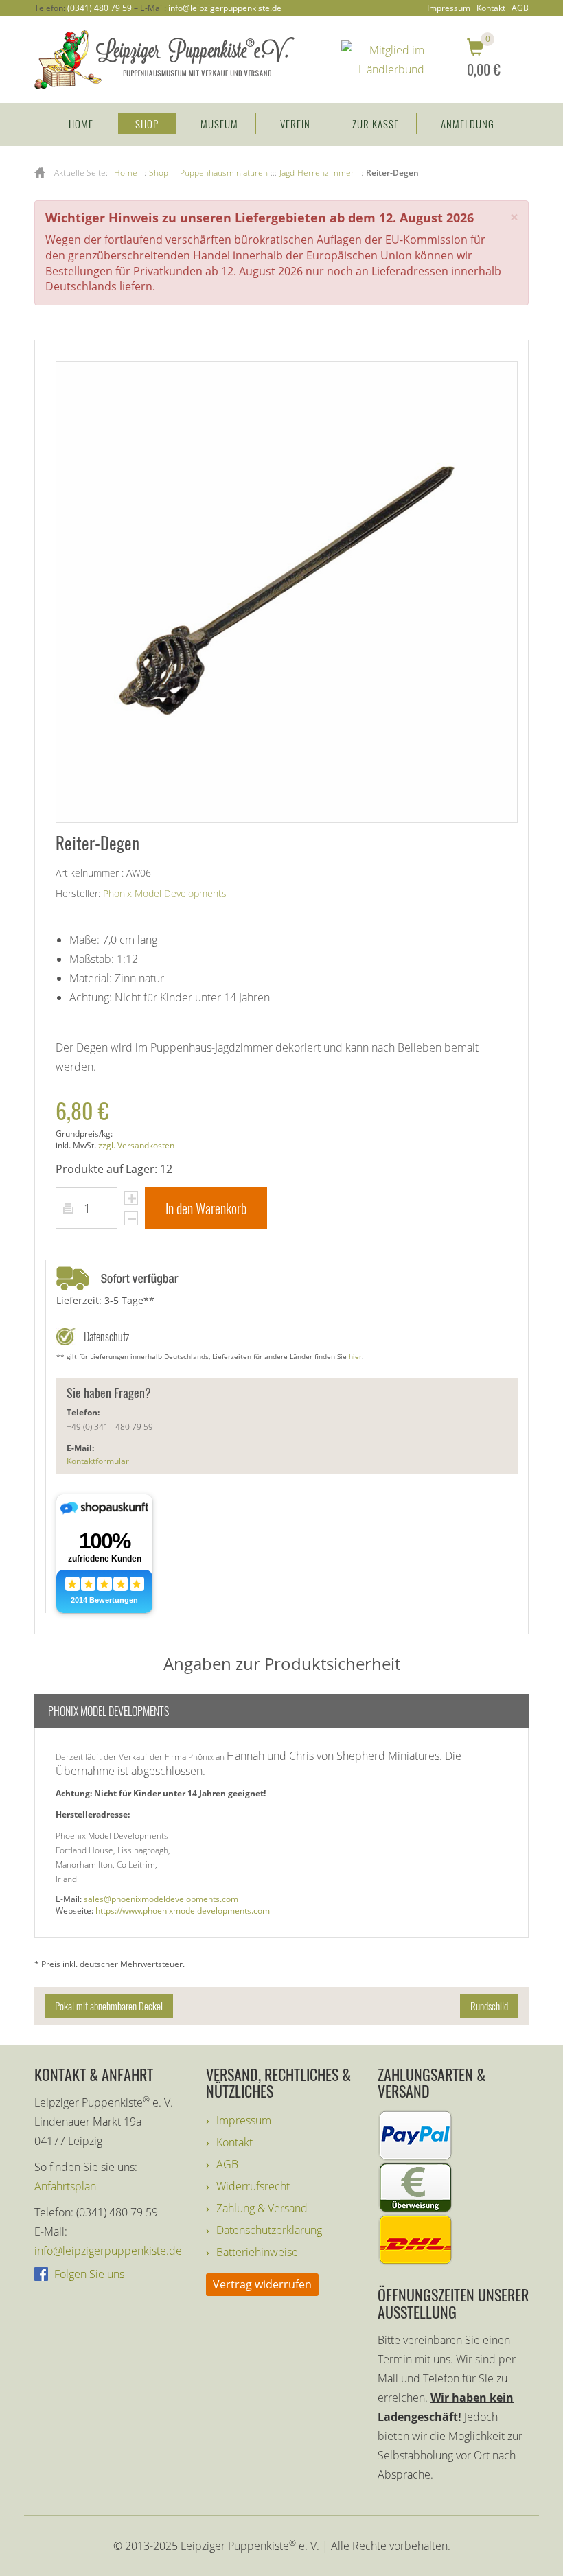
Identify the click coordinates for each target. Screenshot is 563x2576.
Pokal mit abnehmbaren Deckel (109, 2006)
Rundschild (489, 2006)
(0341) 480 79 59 (100, 8)
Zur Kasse (376, 124)
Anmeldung (468, 124)
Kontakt (491, 8)
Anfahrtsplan (65, 2186)
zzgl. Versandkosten (136, 1145)
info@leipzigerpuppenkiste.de (225, 8)
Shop (147, 124)
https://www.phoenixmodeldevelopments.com (183, 1911)
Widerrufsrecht (253, 2186)
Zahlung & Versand (262, 2208)
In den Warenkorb (206, 1208)
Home (81, 124)
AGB (520, 8)
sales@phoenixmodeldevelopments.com (161, 1899)
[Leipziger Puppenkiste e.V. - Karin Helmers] (164, 58)
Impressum (449, 8)
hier (355, 1356)
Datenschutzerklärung (269, 2230)
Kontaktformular (98, 1461)
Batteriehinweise (257, 2252)
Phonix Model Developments (165, 893)
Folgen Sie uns (88, 2274)
